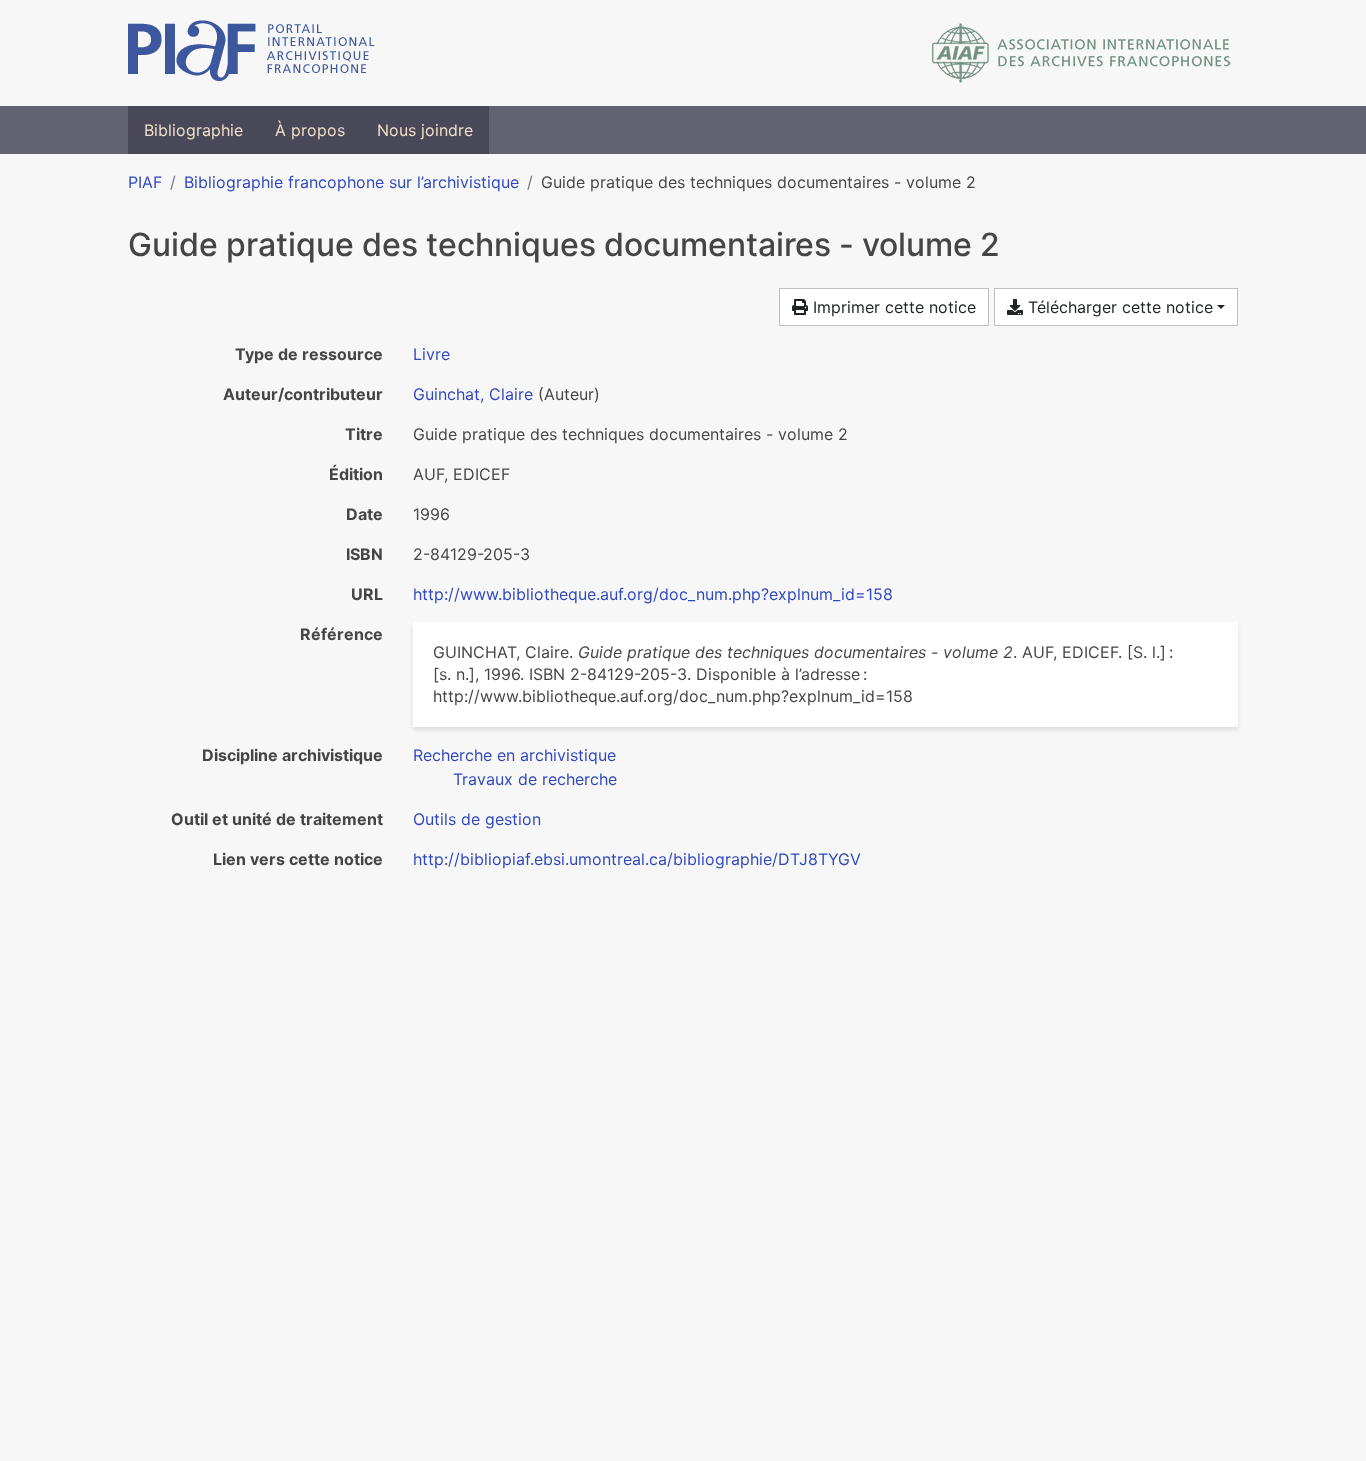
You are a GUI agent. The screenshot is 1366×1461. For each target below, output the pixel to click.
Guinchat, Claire (473, 394)
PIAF (145, 182)
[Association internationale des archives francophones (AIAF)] (1081, 53)
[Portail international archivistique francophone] (251, 53)
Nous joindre (425, 130)
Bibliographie (193, 130)
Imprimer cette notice (892, 307)
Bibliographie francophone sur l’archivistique (351, 182)
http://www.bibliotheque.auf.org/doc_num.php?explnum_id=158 (653, 594)
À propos (310, 130)
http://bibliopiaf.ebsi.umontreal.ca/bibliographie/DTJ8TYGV (637, 859)
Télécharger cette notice (1118, 307)
